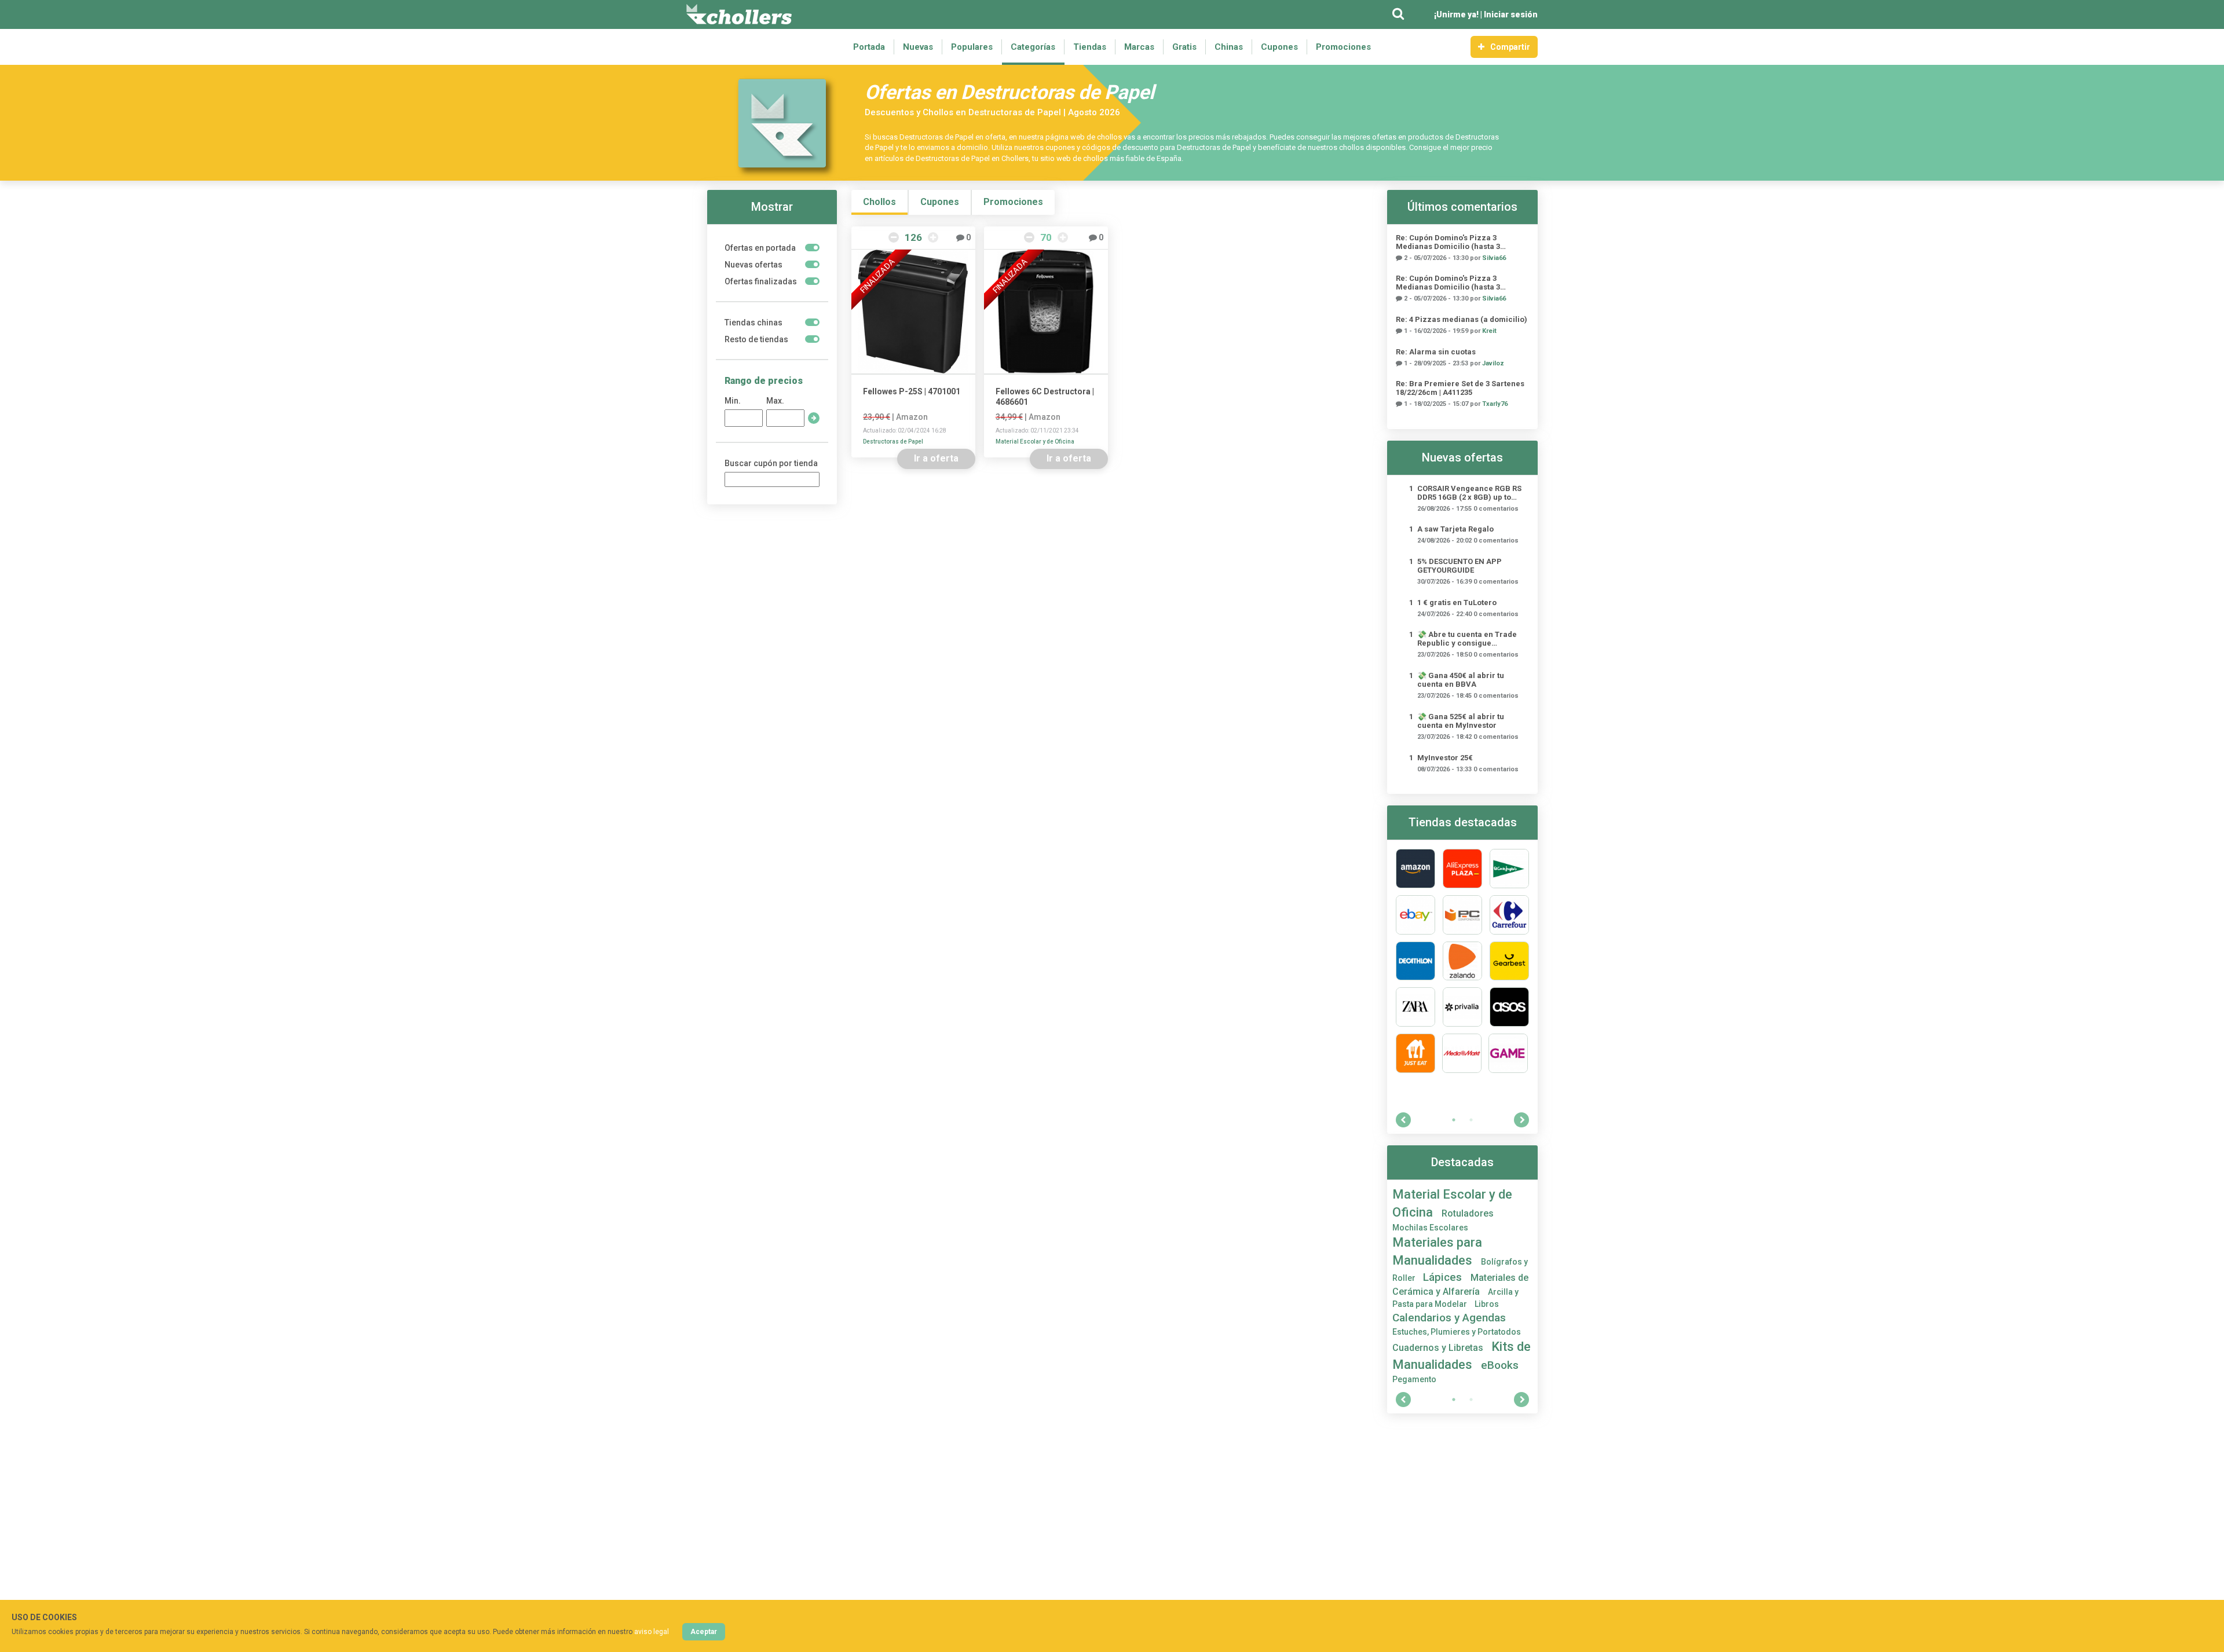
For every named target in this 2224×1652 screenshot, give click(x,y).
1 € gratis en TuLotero (1457, 602)
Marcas (1139, 47)
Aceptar (704, 1632)
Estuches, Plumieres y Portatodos (1457, 1332)
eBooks (1500, 1365)
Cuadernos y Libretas (1439, 1348)
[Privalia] (1462, 1007)
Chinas (1229, 47)
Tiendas (1090, 47)
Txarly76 (1495, 404)
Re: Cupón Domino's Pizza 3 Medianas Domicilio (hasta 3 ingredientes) (1448, 242)
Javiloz (1493, 363)
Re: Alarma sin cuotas (1436, 352)
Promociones (1343, 47)
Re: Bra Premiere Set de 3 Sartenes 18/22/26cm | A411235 (1460, 388)
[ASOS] (1509, 1007)
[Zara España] (1415, 1007)
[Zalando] (1462, 961)
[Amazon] (1415, 869)
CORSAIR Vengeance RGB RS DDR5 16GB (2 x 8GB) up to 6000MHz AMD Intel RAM (1469, 493)
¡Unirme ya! (1456, 14)
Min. (733, 401)
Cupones (1279, 47)
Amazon (912, 417)
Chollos (879, 202)
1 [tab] (1454, 1120)
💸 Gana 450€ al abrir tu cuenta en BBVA (1461, 680)
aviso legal (652, 1632)
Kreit (1489, 331)
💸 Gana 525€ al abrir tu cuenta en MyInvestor (1461, 721)
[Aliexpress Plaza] (1462, 869)
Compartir (1510, 47)
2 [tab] (1471, 1120)
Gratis (1184, 47)
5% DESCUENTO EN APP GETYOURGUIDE (1460, 566)
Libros (1487, 1304)
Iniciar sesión (1511, 14)
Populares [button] (972, 47)
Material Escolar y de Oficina (1035, 442)
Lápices (1444, 1277)
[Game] (1508, 1053)
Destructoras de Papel (893, 442)
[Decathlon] (1415, 961)
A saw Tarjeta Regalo (1455, 529)
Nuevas (918, 47)
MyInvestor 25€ (1445, 758)
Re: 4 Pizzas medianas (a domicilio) (1462, 319)
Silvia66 (1494, 258)
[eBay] (1415, 915)
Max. (775, 401)
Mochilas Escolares (1430, 1228)
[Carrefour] (1509, 915)
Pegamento (1414, 1379)
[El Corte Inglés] (1509, 869)
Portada (869, 47)
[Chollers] (739, 14)
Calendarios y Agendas (1449, 1318)
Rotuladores (1468, 1213)
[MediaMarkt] (1462, 1053)
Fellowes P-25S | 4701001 (912, 391)
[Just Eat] (1415, 1053)
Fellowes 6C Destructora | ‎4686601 (1045, 397)
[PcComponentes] (1462, 915)
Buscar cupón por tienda (771, 463)
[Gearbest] (1509, 961)
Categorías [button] (1033, 47)
